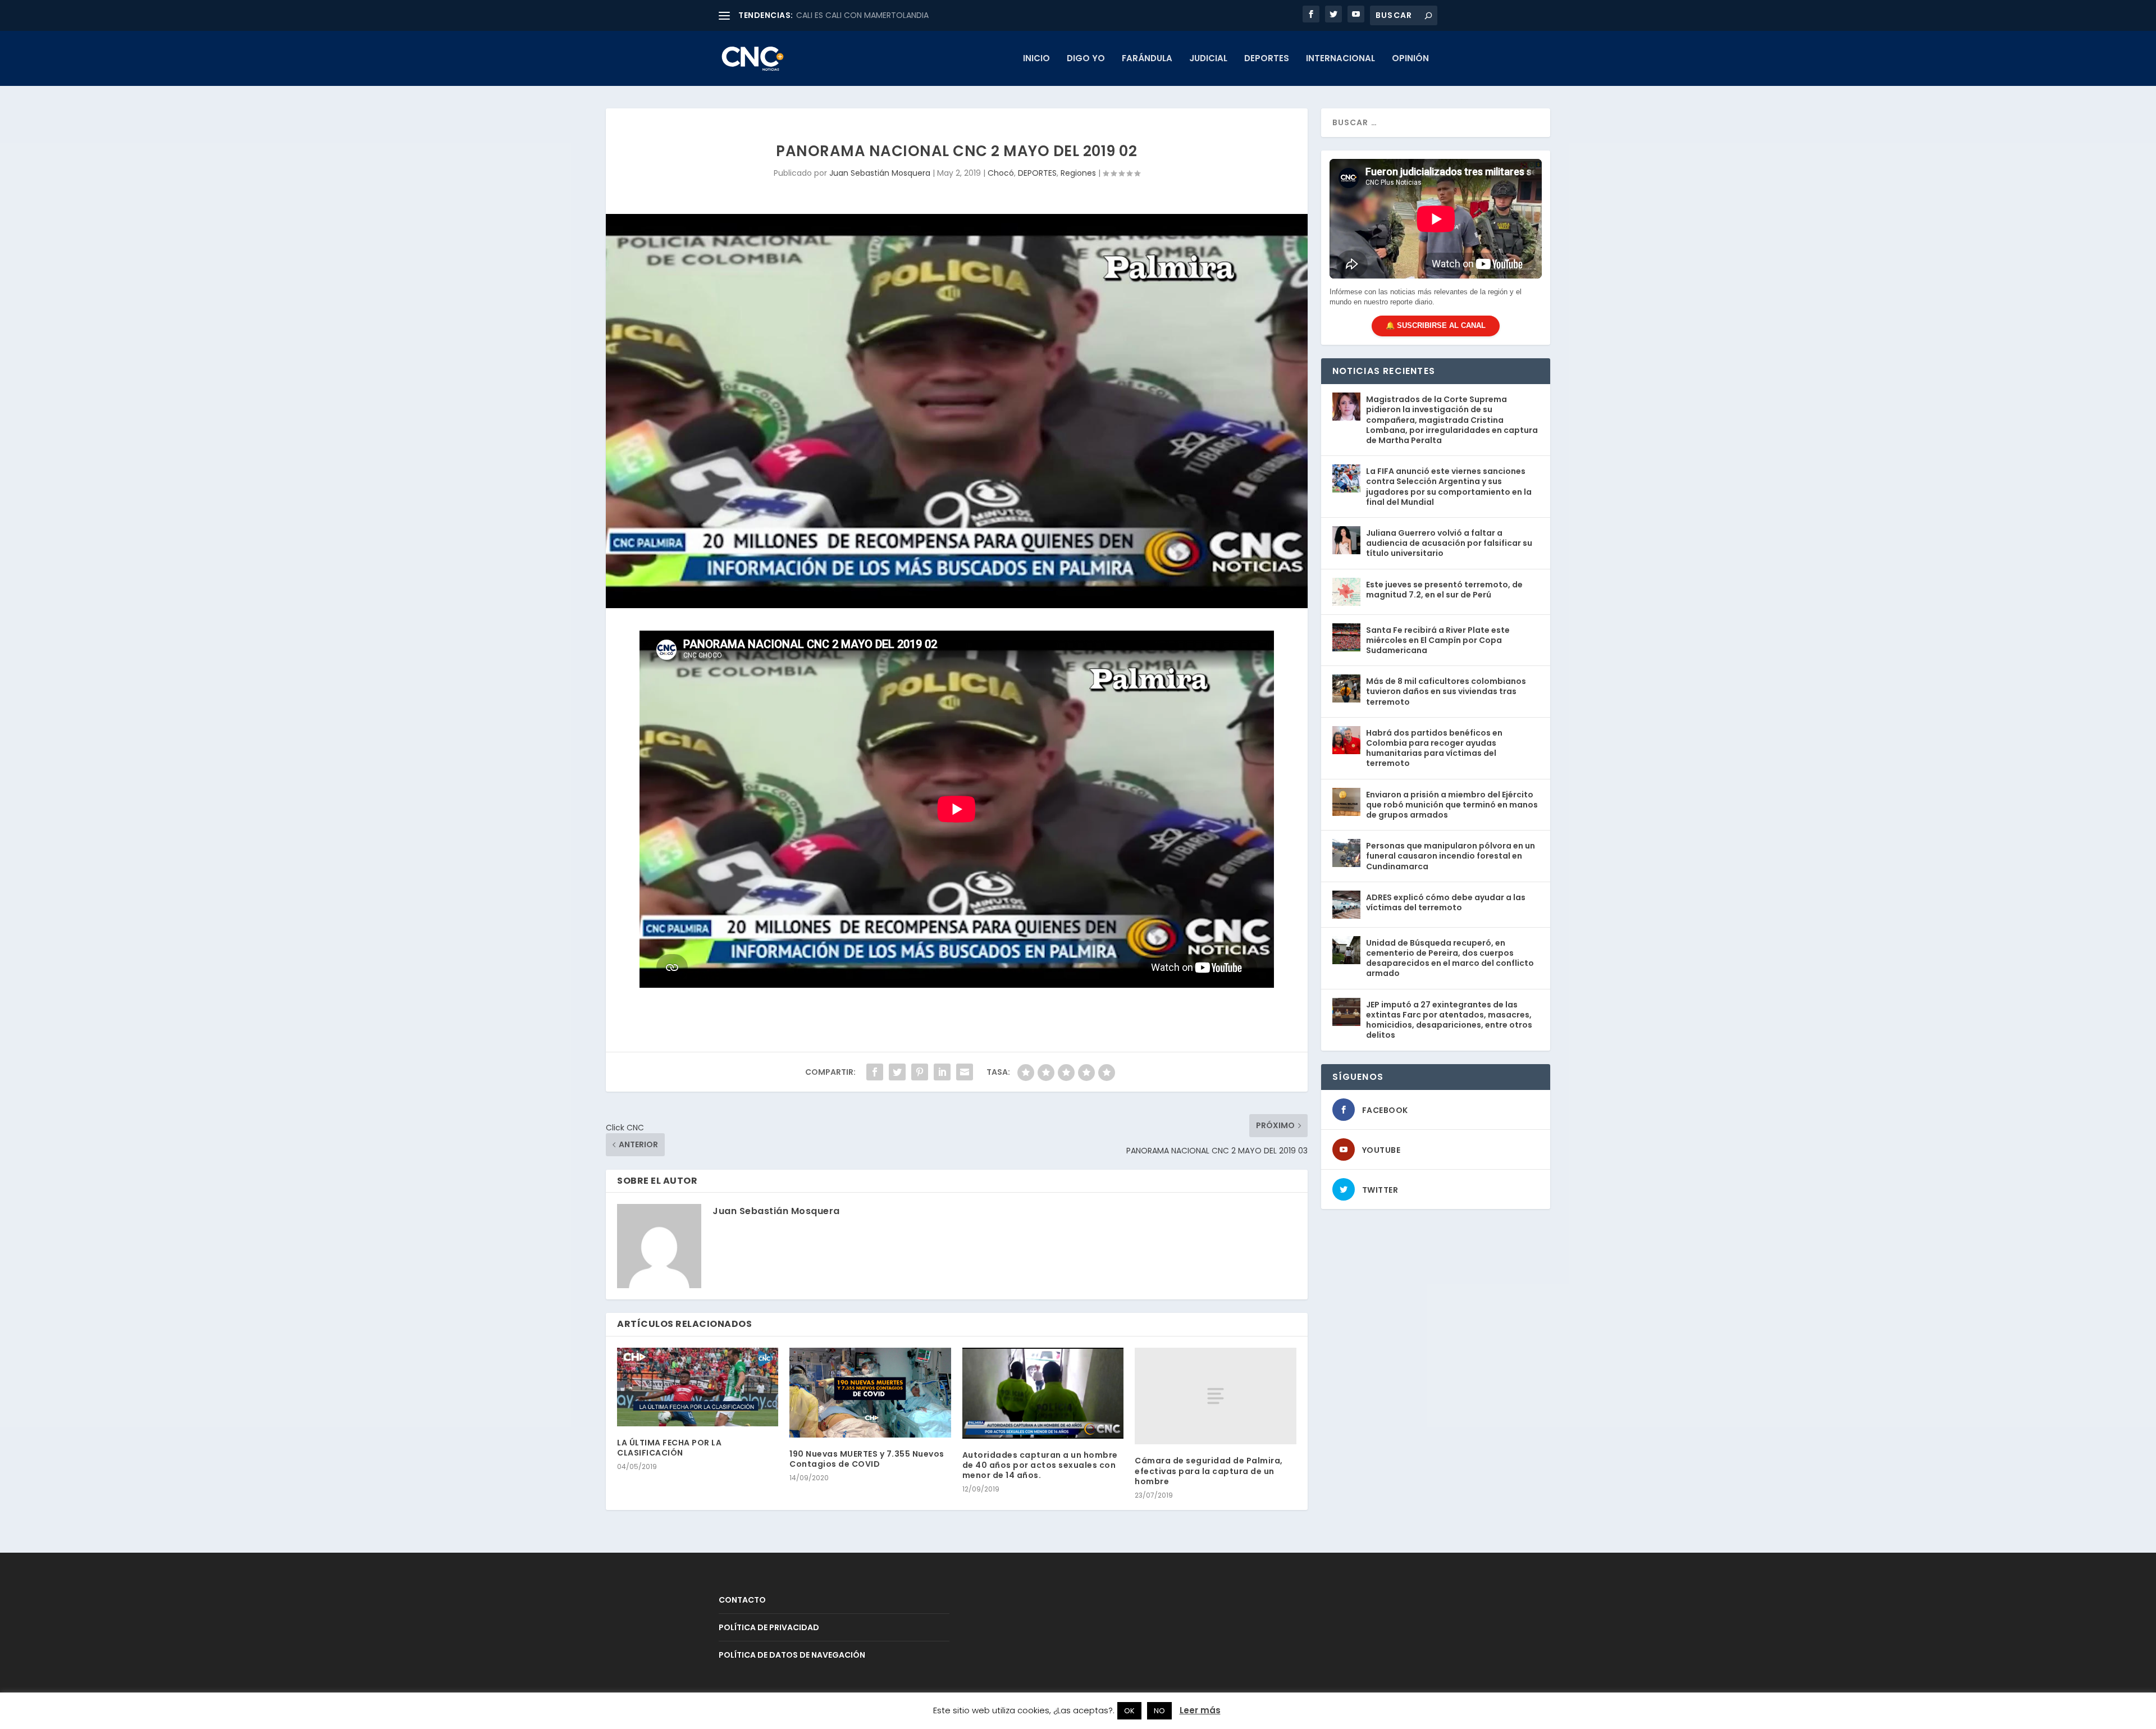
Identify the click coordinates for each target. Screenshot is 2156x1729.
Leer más (1200, 1710)
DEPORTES (1267, 59)
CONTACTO (742, 1600)
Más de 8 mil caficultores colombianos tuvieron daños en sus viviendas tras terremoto (1446, 691)
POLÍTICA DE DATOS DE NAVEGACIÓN (792, 1655)
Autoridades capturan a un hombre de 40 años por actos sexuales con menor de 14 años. (1040, 1465)
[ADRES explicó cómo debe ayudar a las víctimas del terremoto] (1346, 905)
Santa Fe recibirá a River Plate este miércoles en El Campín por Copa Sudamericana (1438, 640)
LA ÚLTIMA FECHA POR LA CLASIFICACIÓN (669, 1448)
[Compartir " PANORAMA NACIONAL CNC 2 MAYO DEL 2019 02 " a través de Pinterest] (920, 1072)
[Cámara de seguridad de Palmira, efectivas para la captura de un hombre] (1215, 1396)
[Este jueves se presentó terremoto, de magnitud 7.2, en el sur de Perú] (1346, 592)
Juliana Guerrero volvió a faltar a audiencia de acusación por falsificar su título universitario (1449, 543)
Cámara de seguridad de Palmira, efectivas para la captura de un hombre (1209, 1471)
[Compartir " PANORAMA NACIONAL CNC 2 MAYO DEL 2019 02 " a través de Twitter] (897, 1072)
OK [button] (1129, 1711)
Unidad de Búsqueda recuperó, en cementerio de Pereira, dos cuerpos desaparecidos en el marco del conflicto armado (1450, 958)
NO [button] (1159, 1711)
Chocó (1001, 173)
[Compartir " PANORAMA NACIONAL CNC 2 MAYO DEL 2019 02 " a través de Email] (965, 1072)
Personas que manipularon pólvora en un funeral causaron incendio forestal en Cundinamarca (1451, 856)
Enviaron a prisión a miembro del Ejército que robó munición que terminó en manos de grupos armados (1452, 805)
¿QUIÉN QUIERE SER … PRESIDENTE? (860, 15)
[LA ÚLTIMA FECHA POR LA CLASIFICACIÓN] (698, 1387)
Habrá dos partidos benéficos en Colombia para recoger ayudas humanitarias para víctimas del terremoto (1434, 748)
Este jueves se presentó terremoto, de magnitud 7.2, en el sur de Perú (1444, 590)
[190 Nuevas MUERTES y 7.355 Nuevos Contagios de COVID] (870, 1393)
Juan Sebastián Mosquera (880, 173)
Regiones (1078, 173)
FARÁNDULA (1147, 59)
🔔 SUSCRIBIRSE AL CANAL (1436, 325)
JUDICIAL (1208, 59)
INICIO (1036, 59)
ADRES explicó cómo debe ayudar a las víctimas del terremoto (1446, 902)
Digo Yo (1086, 59)
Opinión (1410, 59)
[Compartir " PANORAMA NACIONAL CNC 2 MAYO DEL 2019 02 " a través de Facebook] (875, 1072)
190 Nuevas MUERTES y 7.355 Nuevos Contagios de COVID (867, 1459)
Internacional (1340, 59)
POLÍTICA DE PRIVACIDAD (769, 1627)
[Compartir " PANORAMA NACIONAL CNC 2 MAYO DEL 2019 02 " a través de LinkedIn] (942, 1072)
